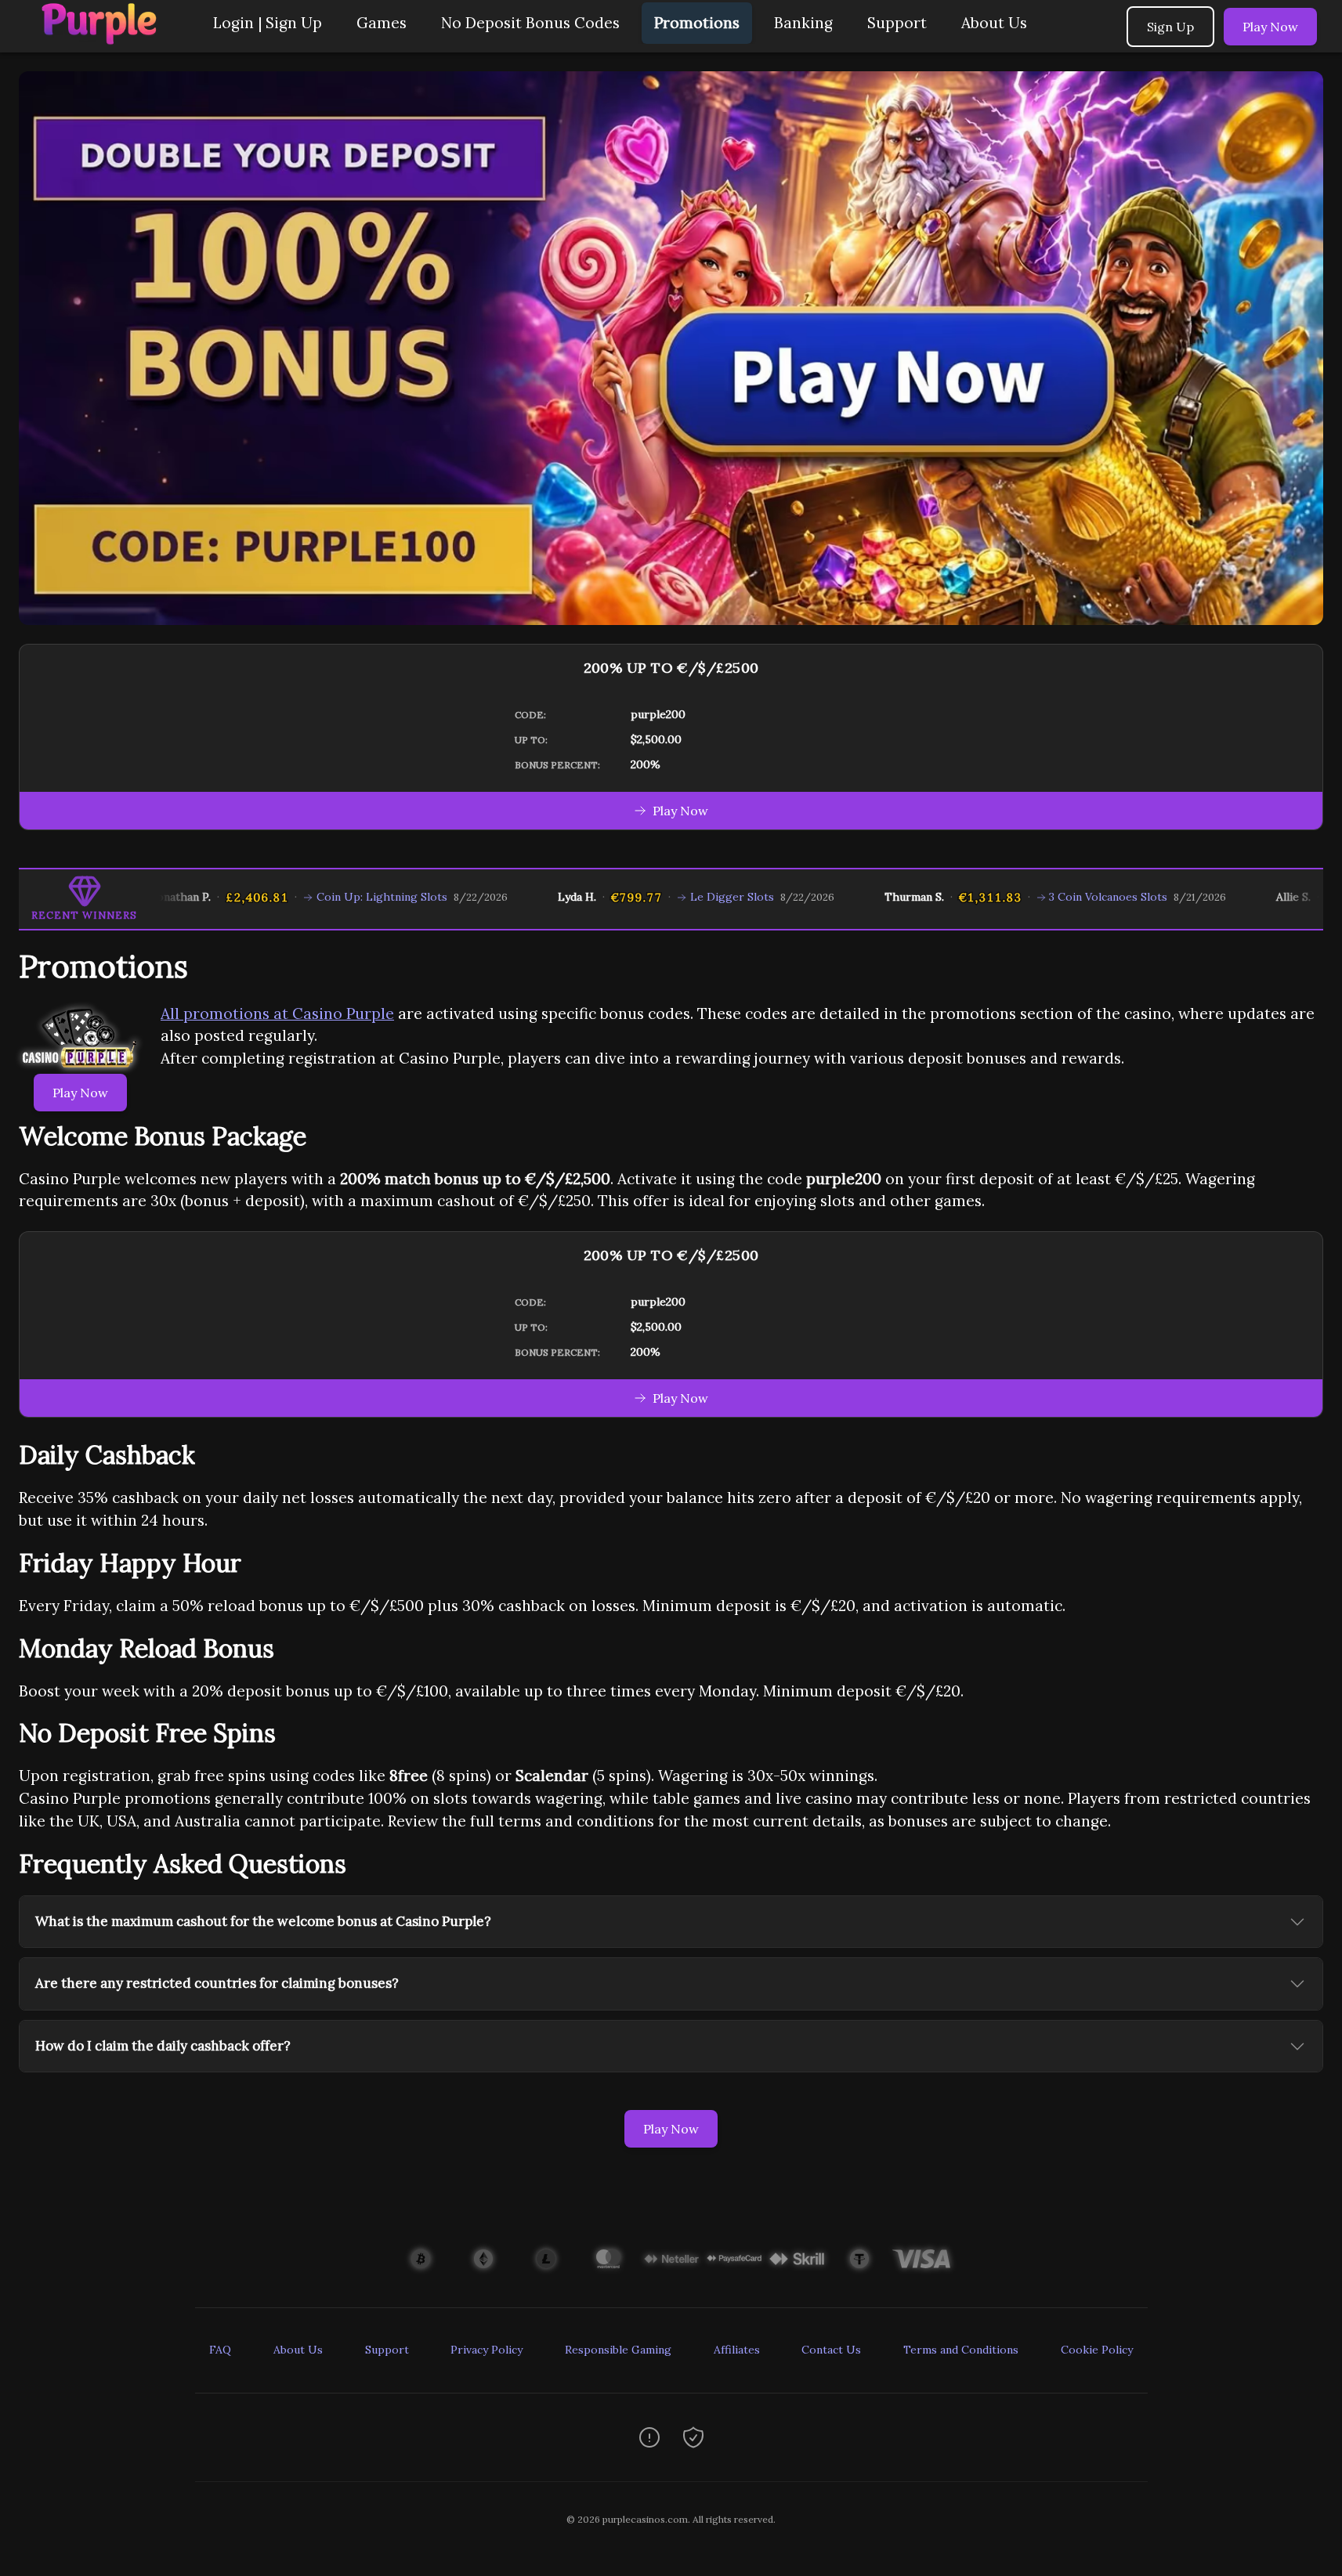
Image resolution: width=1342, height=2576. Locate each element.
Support (897, 23)
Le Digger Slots (679, 897)
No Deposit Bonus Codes (530, 23)
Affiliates (737, 2350)
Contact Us (831, 2350)
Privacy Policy (487, 2350)
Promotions (697, 23)
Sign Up (1170, 27)
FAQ (220, 2350)
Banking (803, 23)
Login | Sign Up (268, 23)
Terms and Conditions (961, 2350)
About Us (994, 23)
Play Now (1270, 27)
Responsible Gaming (618, 2350)
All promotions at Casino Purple (277, 1013)
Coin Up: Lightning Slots (329, 897)
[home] (103, 41)
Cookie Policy (1097, 2350)
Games (382, 23)
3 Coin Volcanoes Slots (1056, 897)
